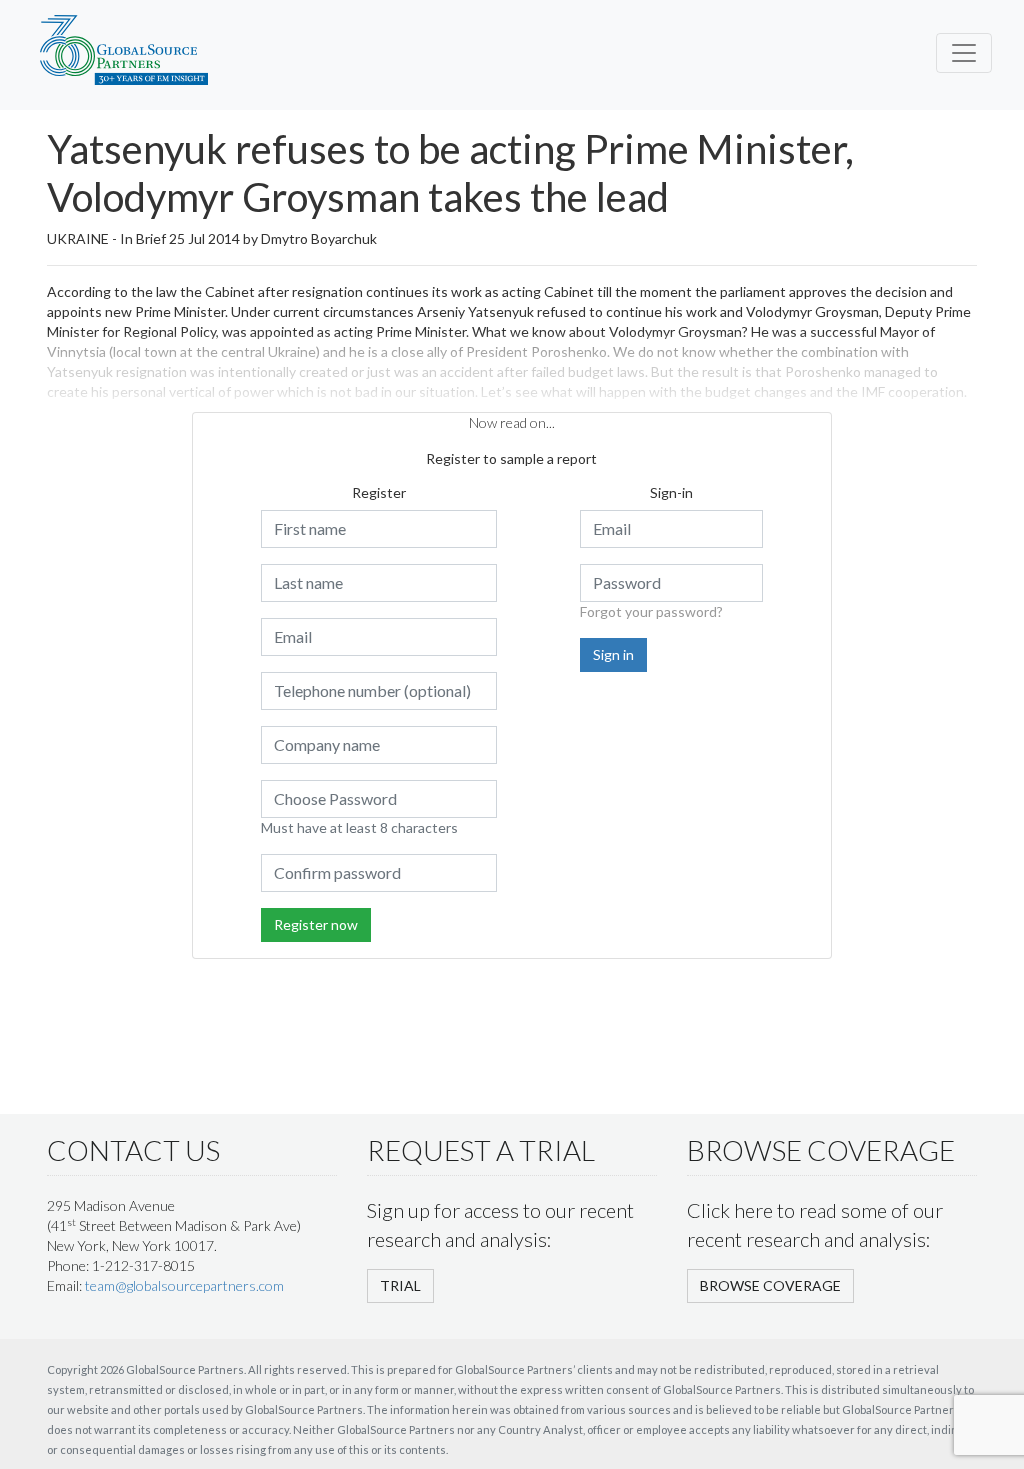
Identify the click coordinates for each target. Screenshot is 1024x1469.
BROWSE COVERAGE (770, 1285)
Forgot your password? (651, 611)
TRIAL (400, 1285)
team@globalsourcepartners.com (184, 1285)
